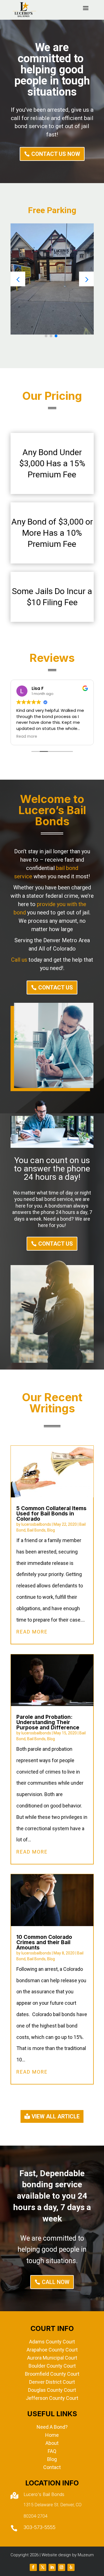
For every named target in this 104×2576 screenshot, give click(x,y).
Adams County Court (52, 2342)
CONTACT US (56, 987)
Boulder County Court (52, 2366)
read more (32, 1632)
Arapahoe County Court (52, 2350)
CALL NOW (56, 2282)
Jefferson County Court (52, 2398)
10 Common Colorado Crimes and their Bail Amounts (44, 1942)
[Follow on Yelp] (71, 2567)
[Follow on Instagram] (62, 2567)
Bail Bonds (36, 1530)
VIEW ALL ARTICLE (56, 2116)
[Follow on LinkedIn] (52, 2567)
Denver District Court (52, 2382)
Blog (51, 1530)
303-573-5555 (40, 2527)
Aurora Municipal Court (52, 2358)
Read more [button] (27, 737)
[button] (86, 279)
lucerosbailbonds (36, 1524)
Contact (52, 2467)
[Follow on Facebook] (33, 2567)
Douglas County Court (52, 2390)
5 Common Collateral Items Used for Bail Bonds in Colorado (51, 1514)
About (52, 2443)
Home (52, 2435)
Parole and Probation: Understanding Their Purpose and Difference (48, 1722)
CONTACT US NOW (56, 154)
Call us (19, 960)
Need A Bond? (52, 2427)
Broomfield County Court (52, 2374)
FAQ (52, 2451)
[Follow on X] (43, 2567)
